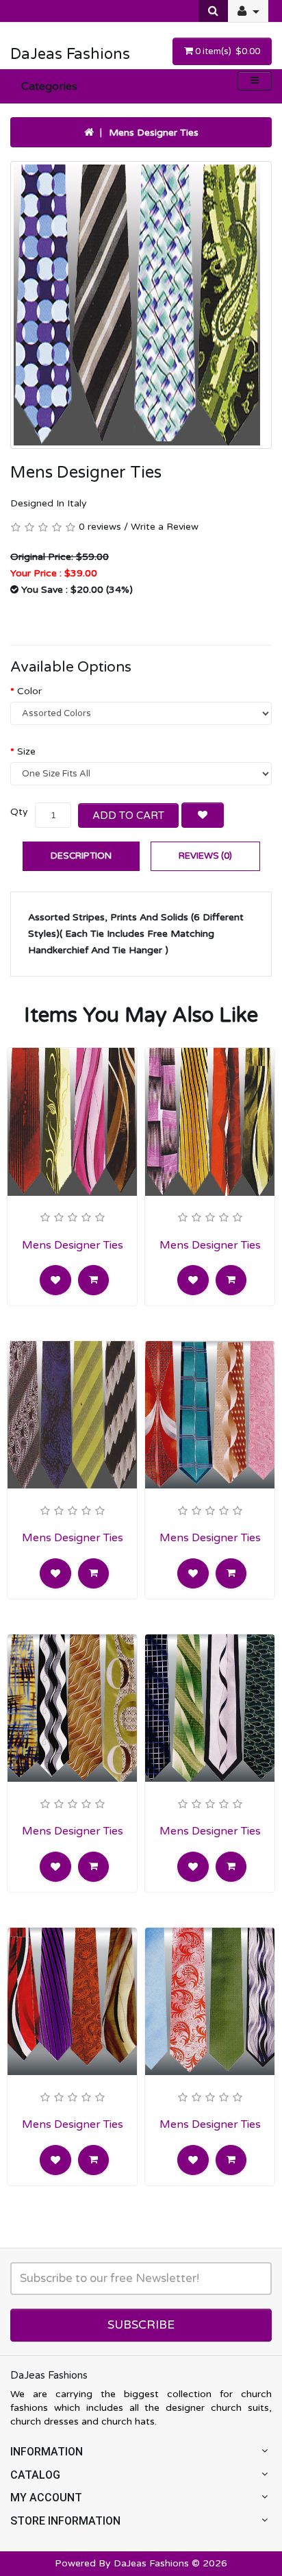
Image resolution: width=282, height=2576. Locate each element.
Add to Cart (128, 815)
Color (29, 691)
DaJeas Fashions (70, 54)
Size (26, 751)
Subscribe (141, 2325)
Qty (19, 812)
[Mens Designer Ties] (141, 305)
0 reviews (100, 527)
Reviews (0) (205, 856)
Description (81, 856)
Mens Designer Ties (154, 133)
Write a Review (165, 527)
